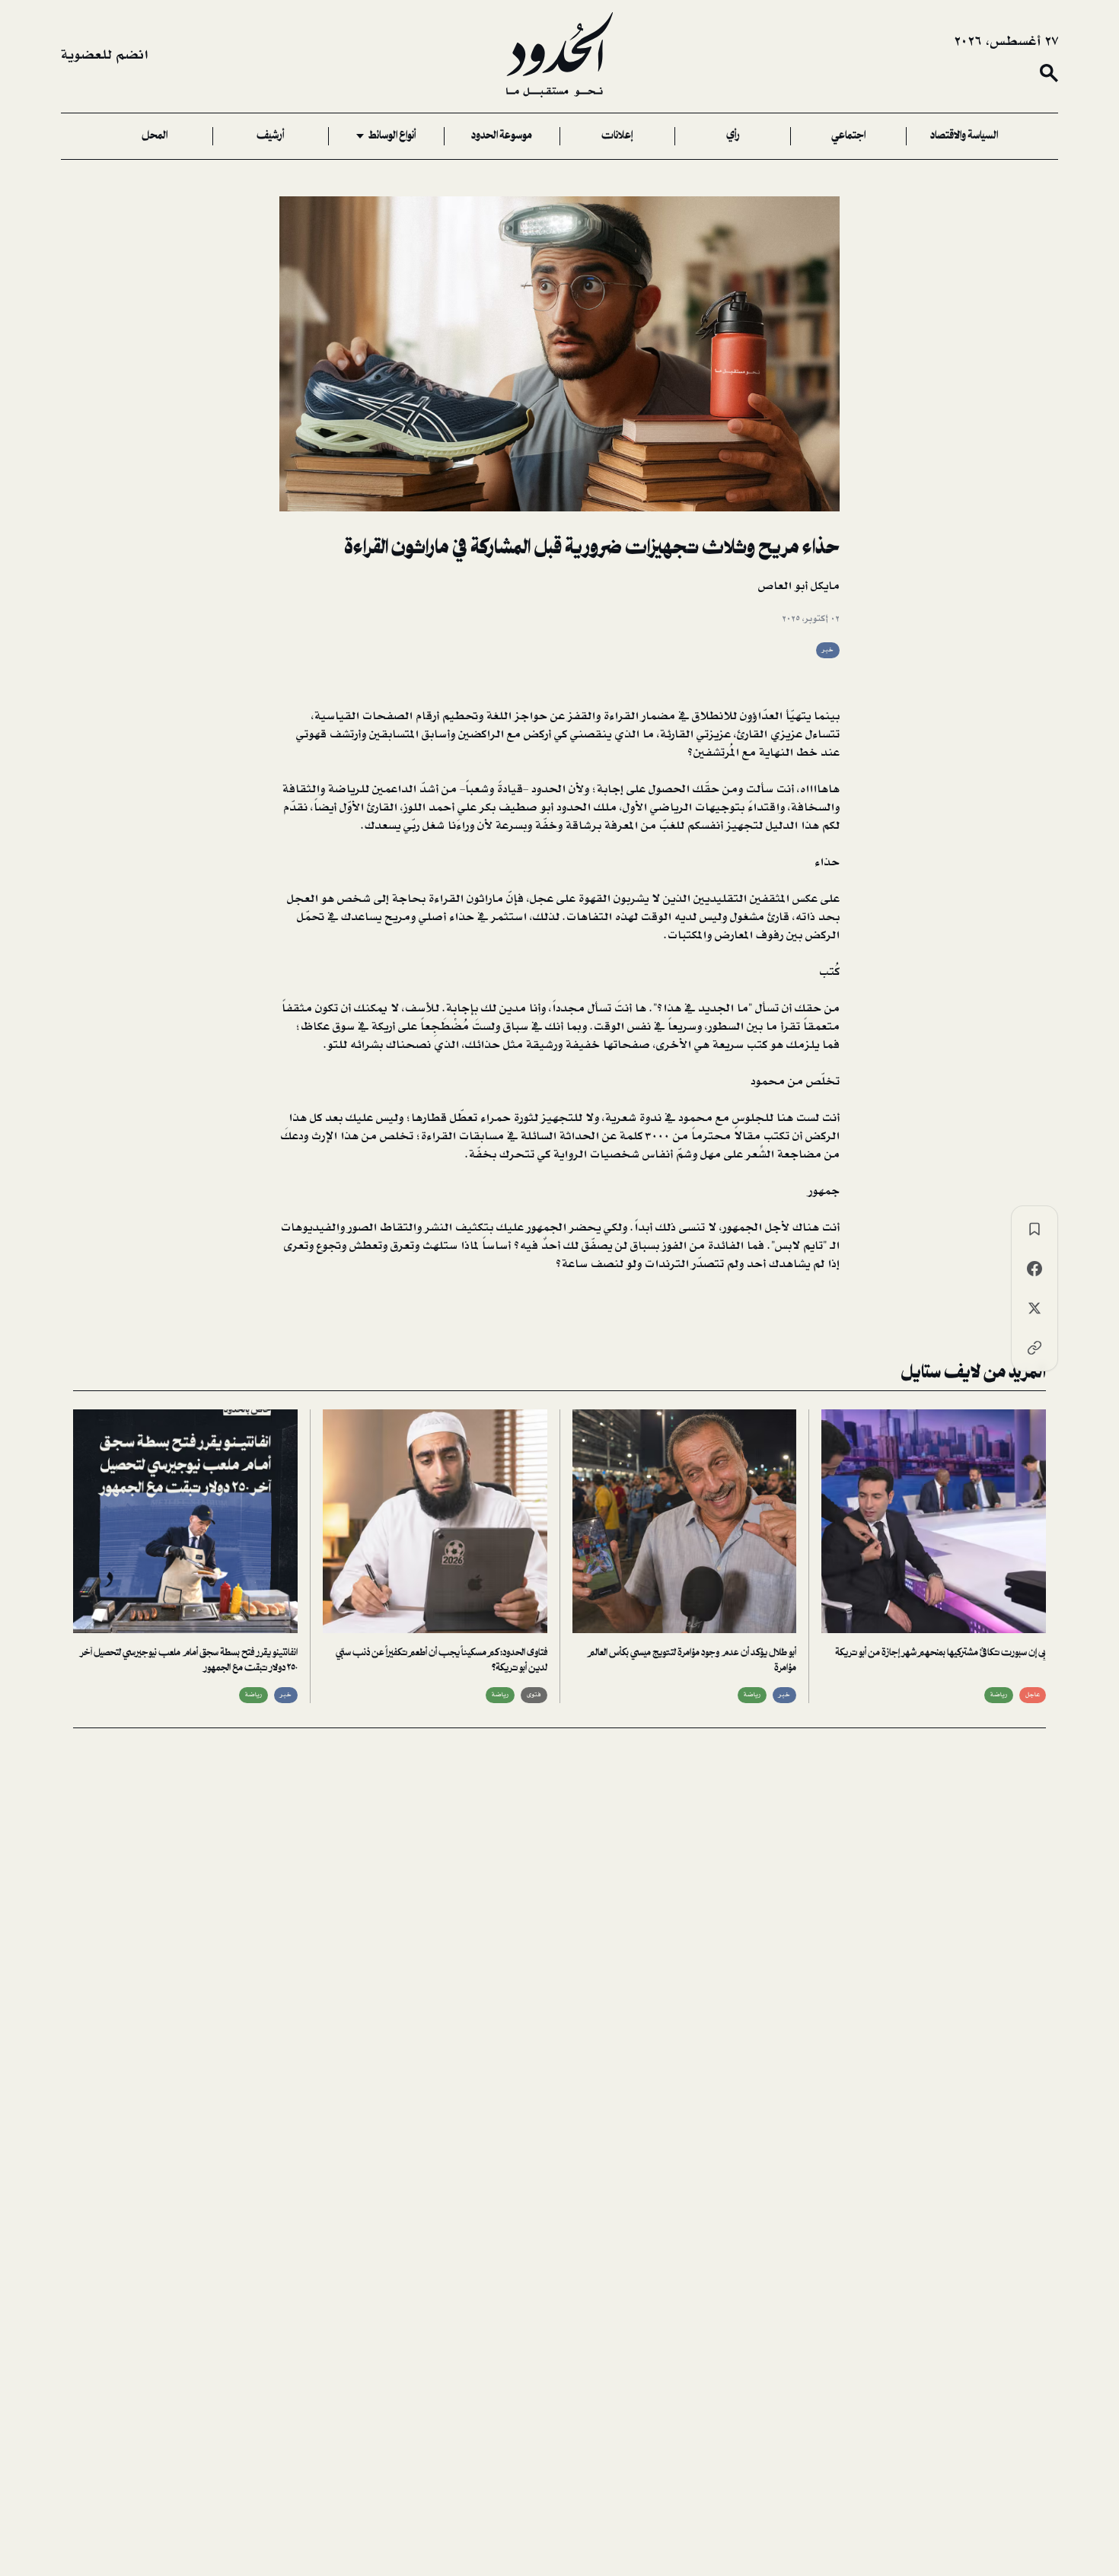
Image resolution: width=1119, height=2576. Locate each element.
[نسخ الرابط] (1035, 1348)
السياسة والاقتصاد (964, 136)
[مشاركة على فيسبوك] (1035, 1269)
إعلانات (617, 136)
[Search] (1049, 73)
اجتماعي (848, 136)
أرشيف (270, 136)
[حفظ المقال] (1035, 1229)
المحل (155, 136)
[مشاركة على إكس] (1035, 1308)
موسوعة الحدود (502, 136)
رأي (733, 136)
